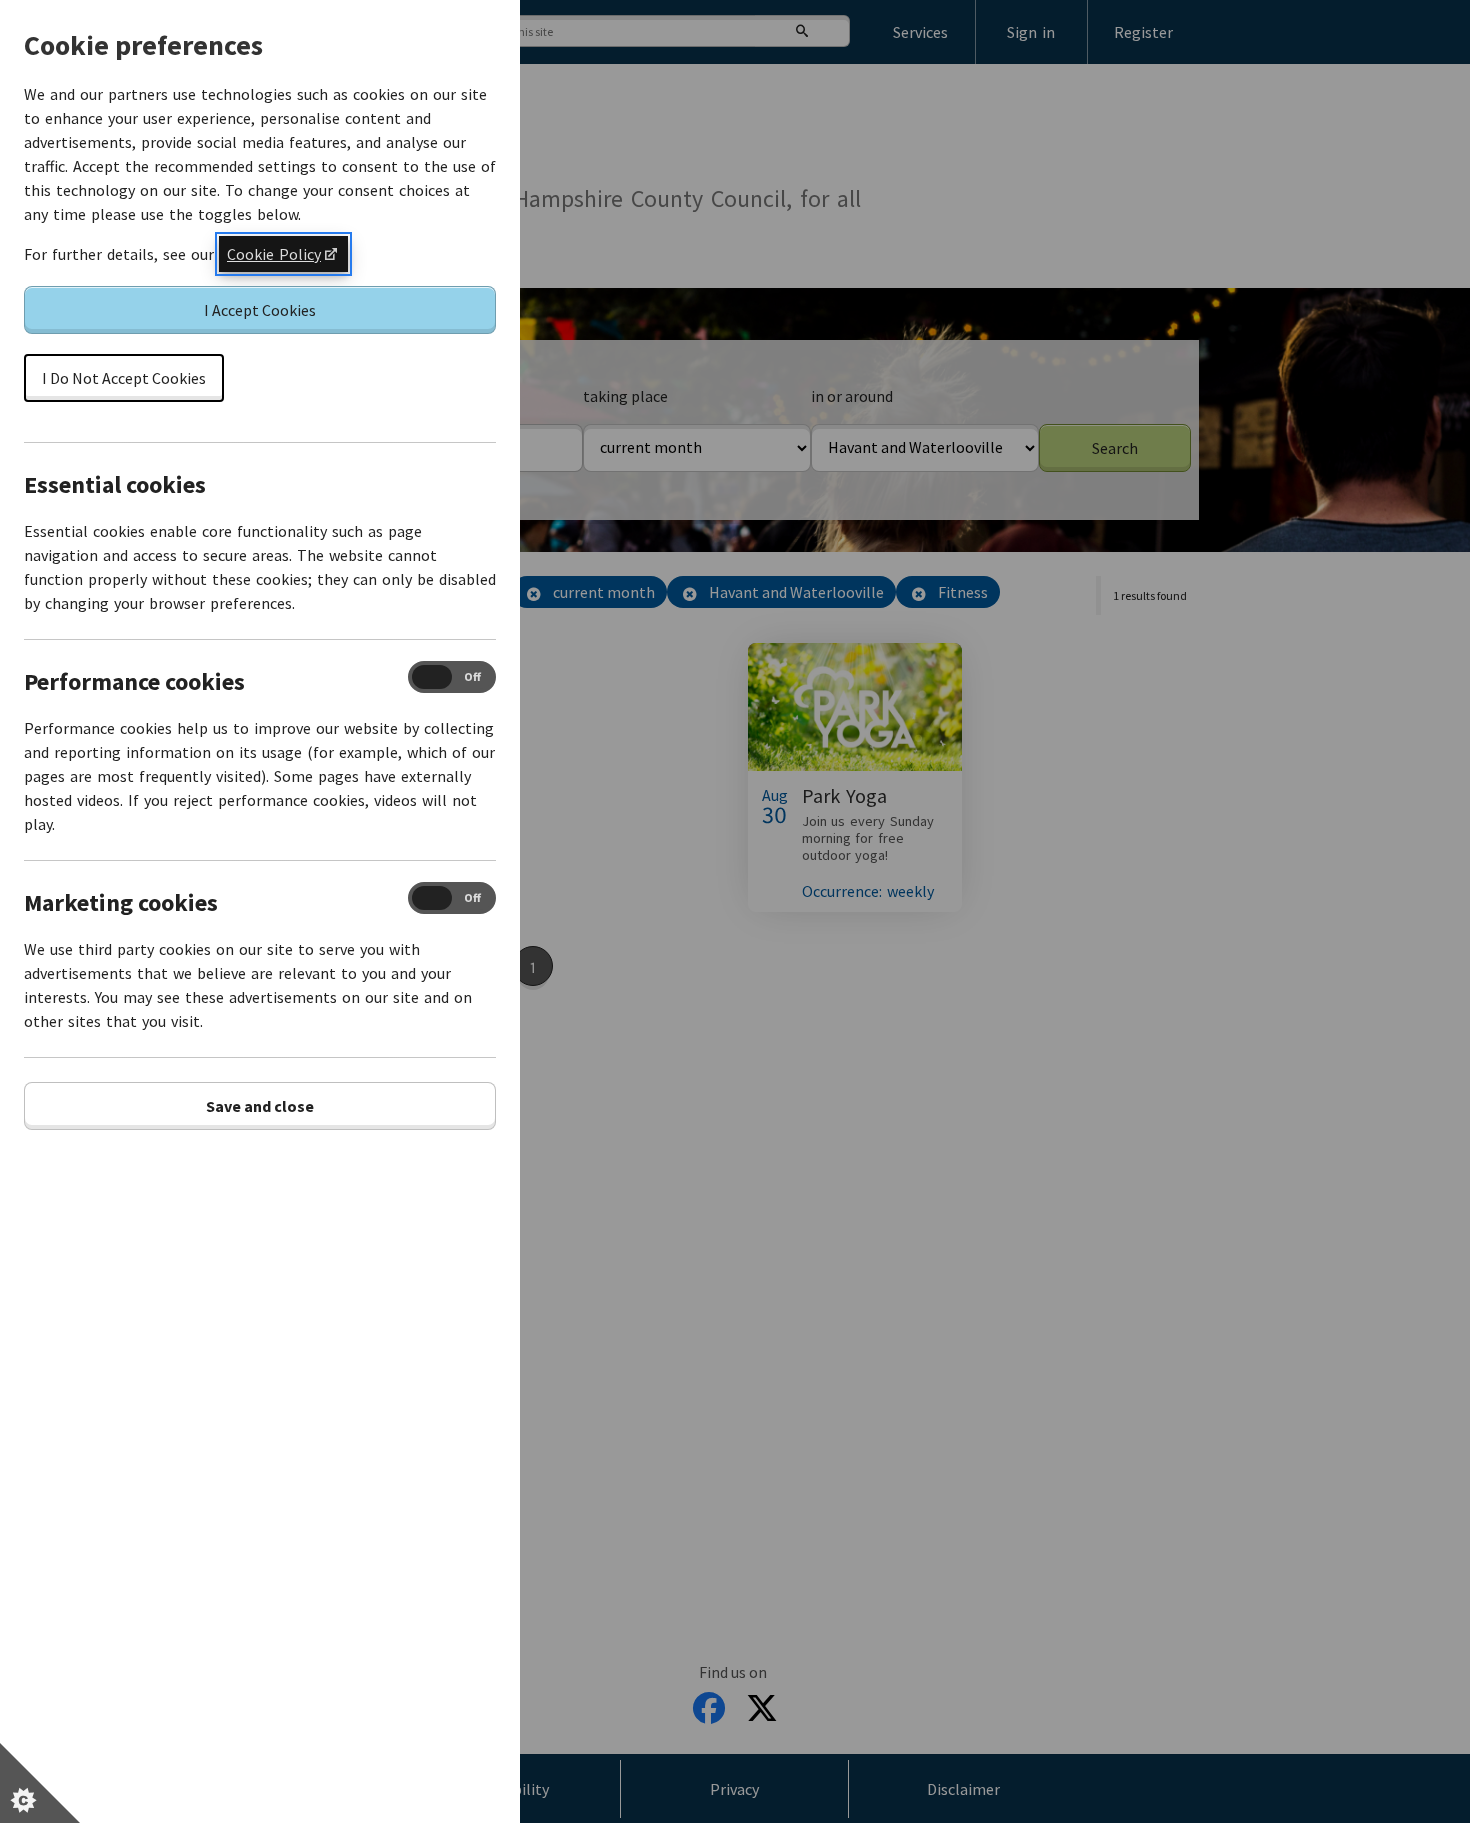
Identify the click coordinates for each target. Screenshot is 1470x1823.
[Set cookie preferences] (40, 1783)
